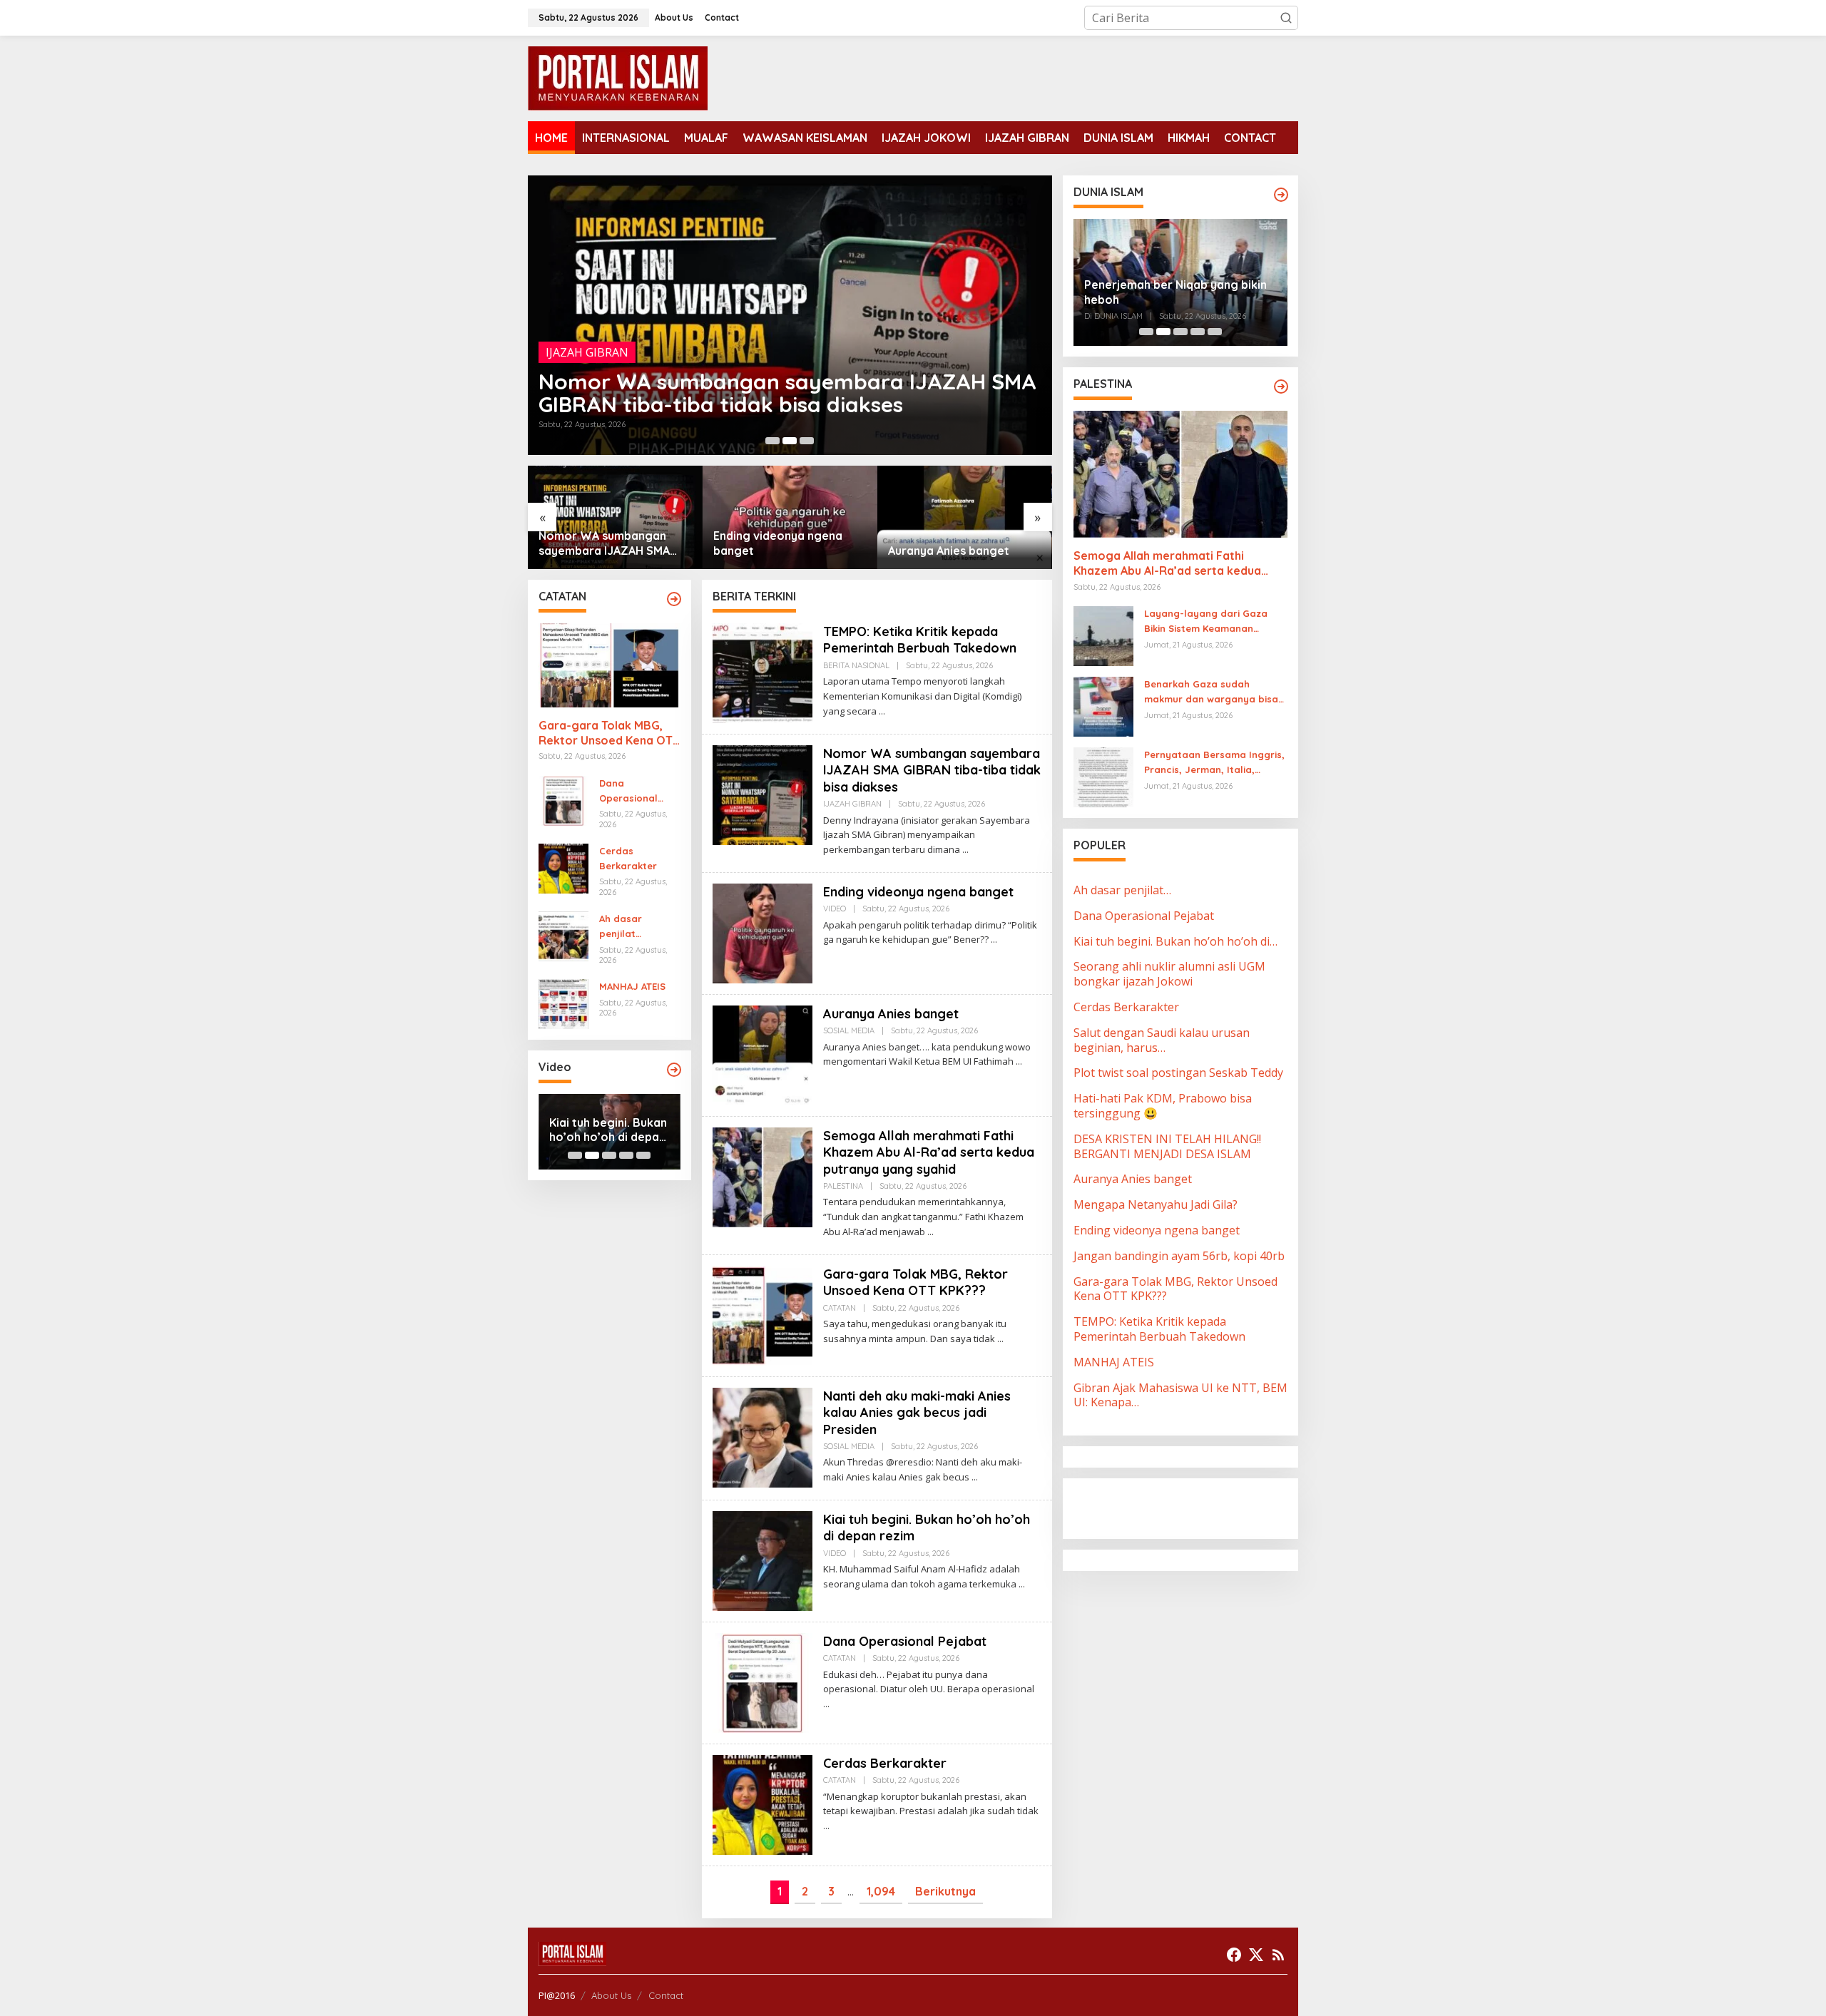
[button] (1286, 18)
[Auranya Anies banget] (1019, 1061)
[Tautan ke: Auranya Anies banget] (790, 517)
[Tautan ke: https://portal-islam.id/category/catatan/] (674, 599)
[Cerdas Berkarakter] (826, 1826)
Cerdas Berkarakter (628, 858)
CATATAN (840, 1308)
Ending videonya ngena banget (699, 404)
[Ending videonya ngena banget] (994, 940)
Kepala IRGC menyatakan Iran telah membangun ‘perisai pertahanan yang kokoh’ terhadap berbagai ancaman (1180, 282)
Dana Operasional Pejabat (628, 792)
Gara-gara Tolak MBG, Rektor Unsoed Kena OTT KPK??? (609, 733)
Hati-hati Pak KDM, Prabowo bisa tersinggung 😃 (601, 1130)
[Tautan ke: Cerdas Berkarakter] (563, 867)
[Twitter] (1256, 1955)
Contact (666, 1995)
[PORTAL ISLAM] (618, 77)
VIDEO (563, 375)
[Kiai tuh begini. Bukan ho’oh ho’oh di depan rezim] (1022, 1584)
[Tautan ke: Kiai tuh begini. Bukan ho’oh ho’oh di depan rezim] (762, 1560)
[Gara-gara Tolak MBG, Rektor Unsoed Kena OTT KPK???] (1000, 1339)
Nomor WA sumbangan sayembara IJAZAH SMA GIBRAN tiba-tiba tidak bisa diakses (932, 770)
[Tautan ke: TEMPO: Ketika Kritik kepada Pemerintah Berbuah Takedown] (762, 672)
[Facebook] (1234, 1955)
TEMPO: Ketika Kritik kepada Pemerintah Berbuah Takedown (920, 640)
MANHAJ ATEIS (632, 986)
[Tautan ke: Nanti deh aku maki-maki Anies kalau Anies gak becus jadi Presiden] (762, 1436)
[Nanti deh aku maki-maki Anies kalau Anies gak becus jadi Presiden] (975, 1477)
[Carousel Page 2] (790, 441)
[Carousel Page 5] (643, 1155)
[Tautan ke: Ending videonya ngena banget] (790, 315)
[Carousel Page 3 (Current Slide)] (807, 441)
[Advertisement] (1188, 1507)
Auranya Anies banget (774, 551)
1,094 (881, 1891)
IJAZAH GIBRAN (852, 804)
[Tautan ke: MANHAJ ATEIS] (563, 1003)
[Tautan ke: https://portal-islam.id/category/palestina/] (1281, 387)
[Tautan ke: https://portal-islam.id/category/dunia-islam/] (1281, 195)
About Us (611, 1995)
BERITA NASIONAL (856, 665)
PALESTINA (843, 1186)
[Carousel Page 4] (626, 1155)
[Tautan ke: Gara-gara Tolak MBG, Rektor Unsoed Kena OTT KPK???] (609, 665)
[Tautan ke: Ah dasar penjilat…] (563, 935)
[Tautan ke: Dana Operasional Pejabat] (563, 799)
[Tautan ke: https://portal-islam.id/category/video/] (674, 1070)
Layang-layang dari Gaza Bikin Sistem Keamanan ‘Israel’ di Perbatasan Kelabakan (1206, 622)
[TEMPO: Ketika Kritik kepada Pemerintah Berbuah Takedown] (882, 711)
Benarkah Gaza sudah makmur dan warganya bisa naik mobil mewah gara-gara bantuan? (1214, 692)
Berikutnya (945, 1891)
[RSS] (1278, 1955)
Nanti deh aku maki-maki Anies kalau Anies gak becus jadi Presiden (917, 1413)
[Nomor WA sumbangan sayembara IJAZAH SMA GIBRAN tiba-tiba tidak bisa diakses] (965, 850)
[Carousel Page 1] (772, 441)
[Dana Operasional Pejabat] (826, 1704)
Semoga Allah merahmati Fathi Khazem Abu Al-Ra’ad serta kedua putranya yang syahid (964, 543)
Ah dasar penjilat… (621, 926)
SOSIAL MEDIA (849, 1030)
